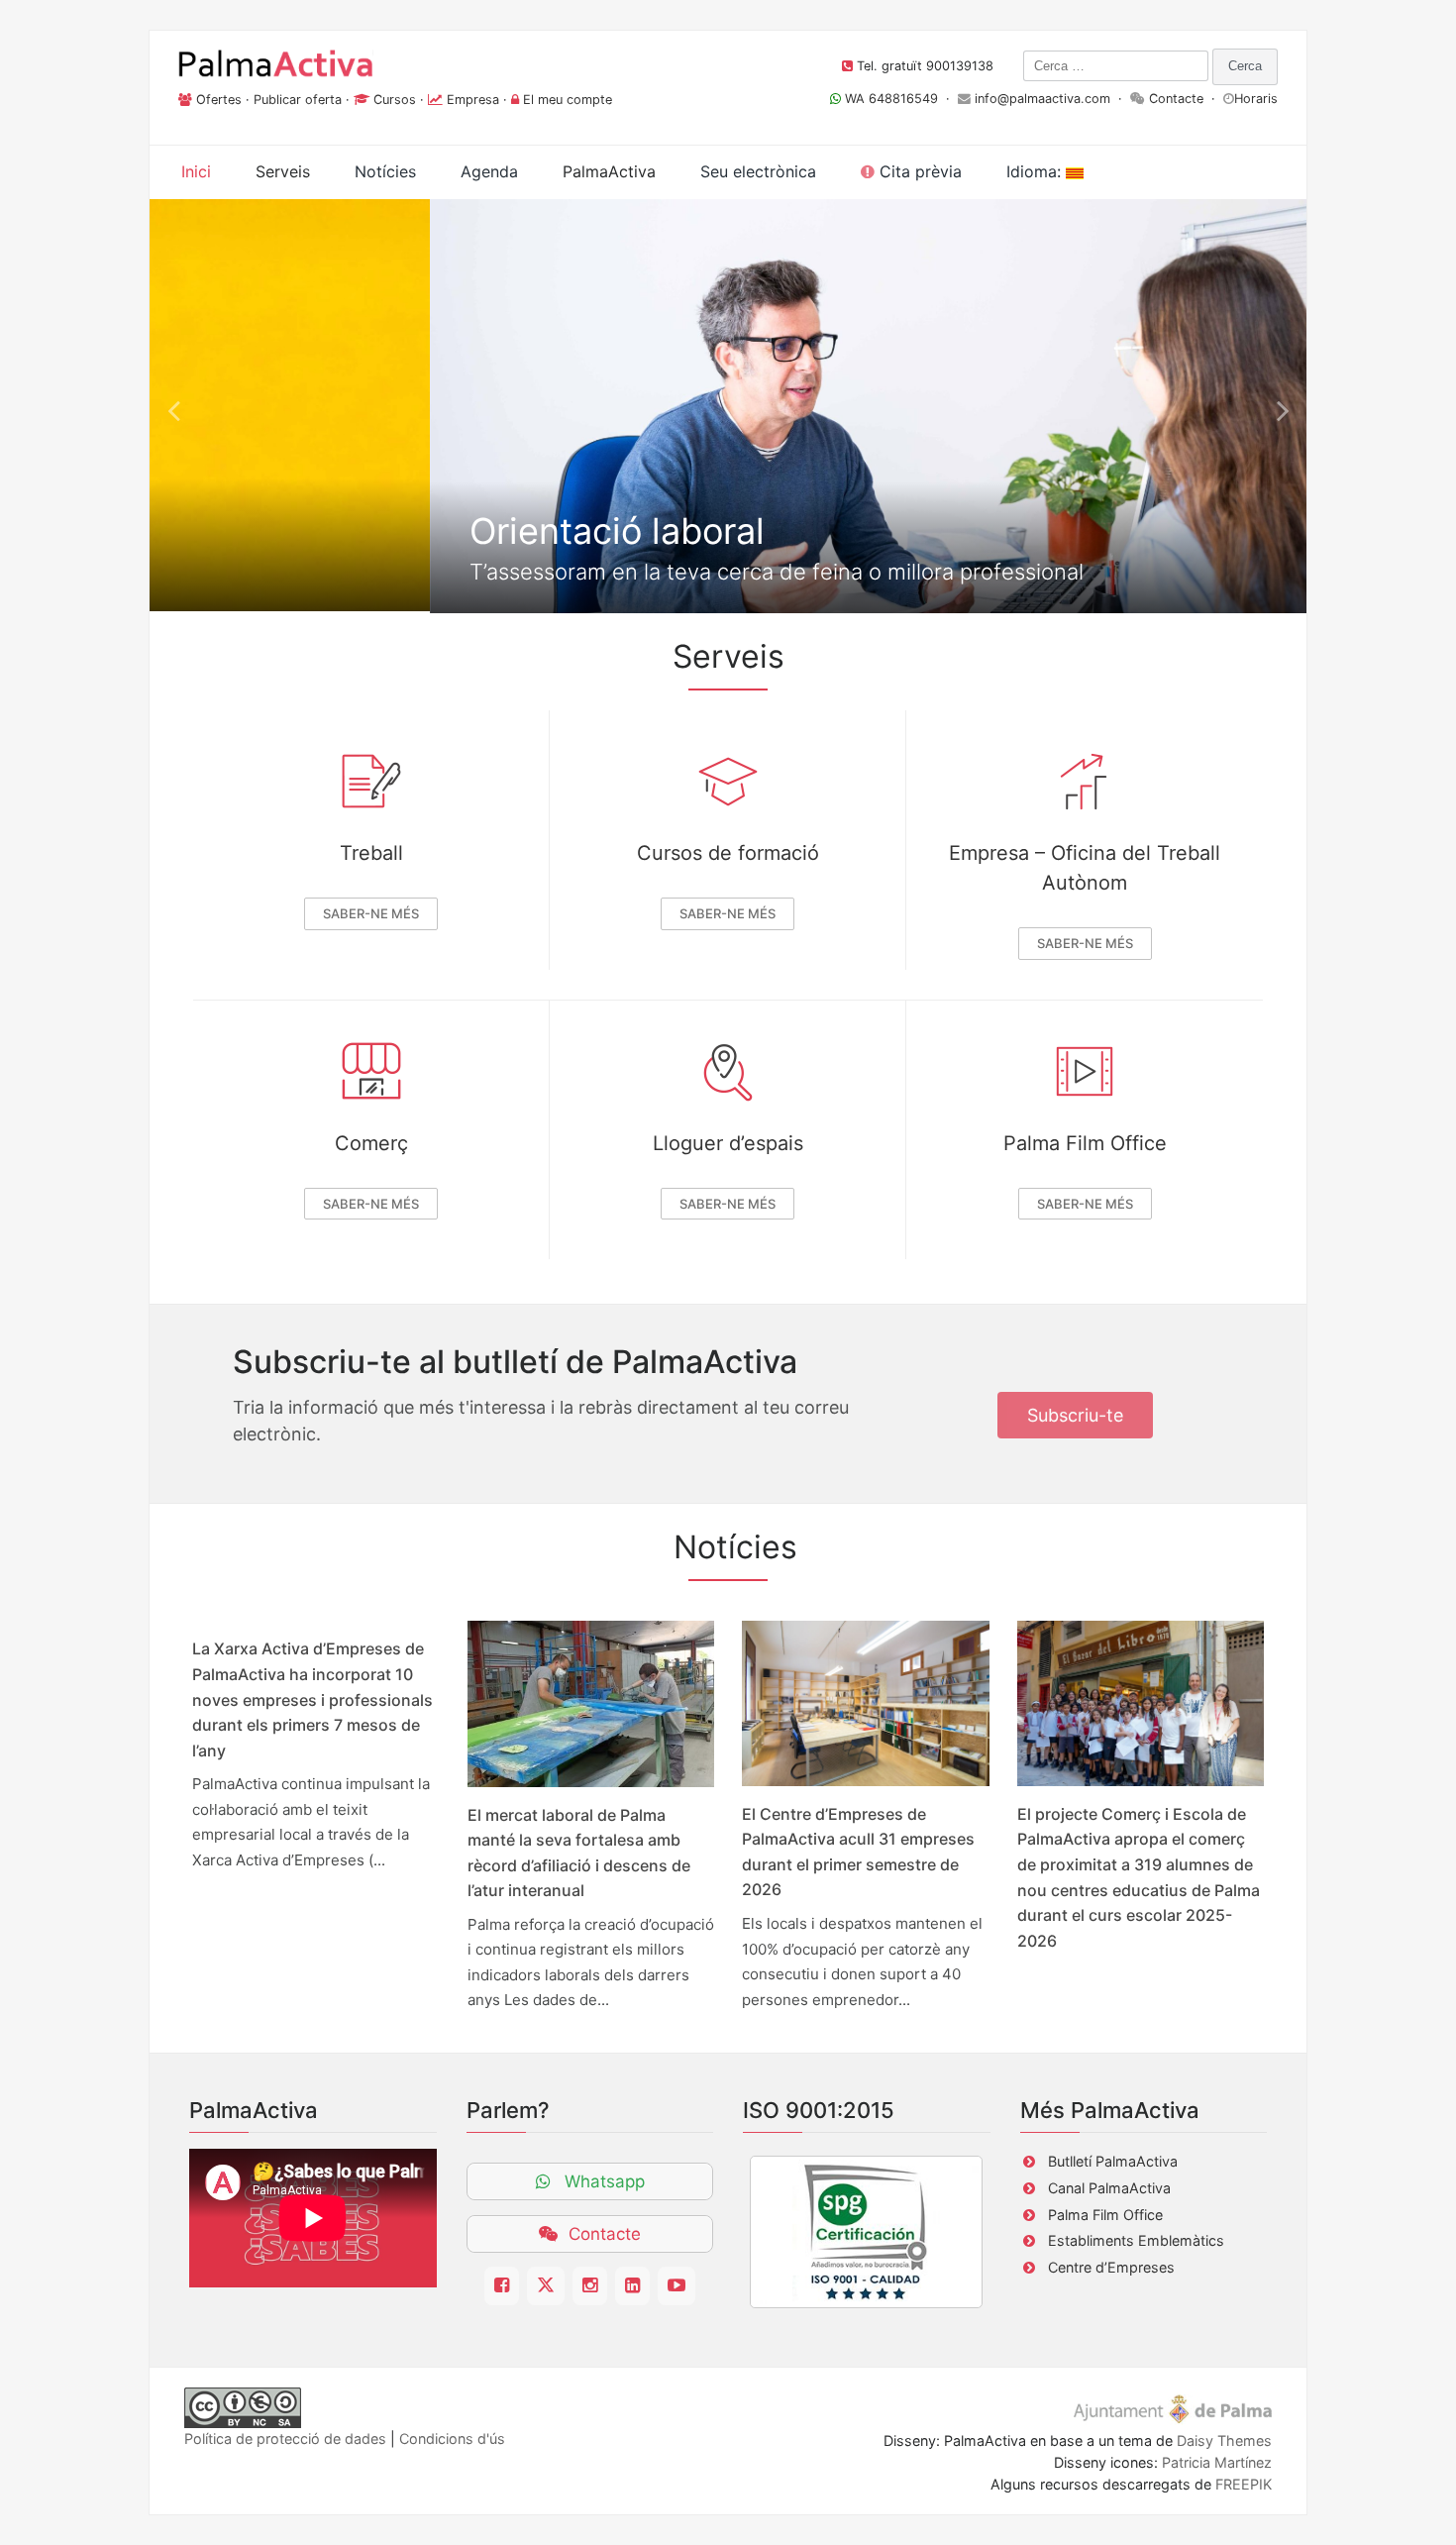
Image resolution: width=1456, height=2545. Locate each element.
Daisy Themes (1224, 2440)
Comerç (371, 1143)
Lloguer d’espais (728, 1143)
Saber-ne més (371, 913)
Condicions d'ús (452, 2439)
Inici (196, 171)
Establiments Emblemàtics (1136, 2240)
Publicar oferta (298, 100)
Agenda (489, 171)
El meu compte (568, 100)
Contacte (1176, 99)
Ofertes (219, 100)
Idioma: (1036, 171)
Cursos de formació (728, 853)
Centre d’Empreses (1111, 2267)
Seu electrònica (758, 171)
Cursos (395, 100)
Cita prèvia (918, 171)
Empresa (473, 100)
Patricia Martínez (1217, 2462)
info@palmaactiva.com (1042, 99)
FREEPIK (1244, 2484)
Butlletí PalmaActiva (1113, 2161)
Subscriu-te (1075, 1415)
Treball (371, 853)
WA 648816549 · (899, 99)
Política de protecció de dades (285, 2439)
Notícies (385, 171)
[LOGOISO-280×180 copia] (866, 2232)
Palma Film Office (1085, 1143)
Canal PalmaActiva (1109, 2188)
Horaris (1256, 99)
